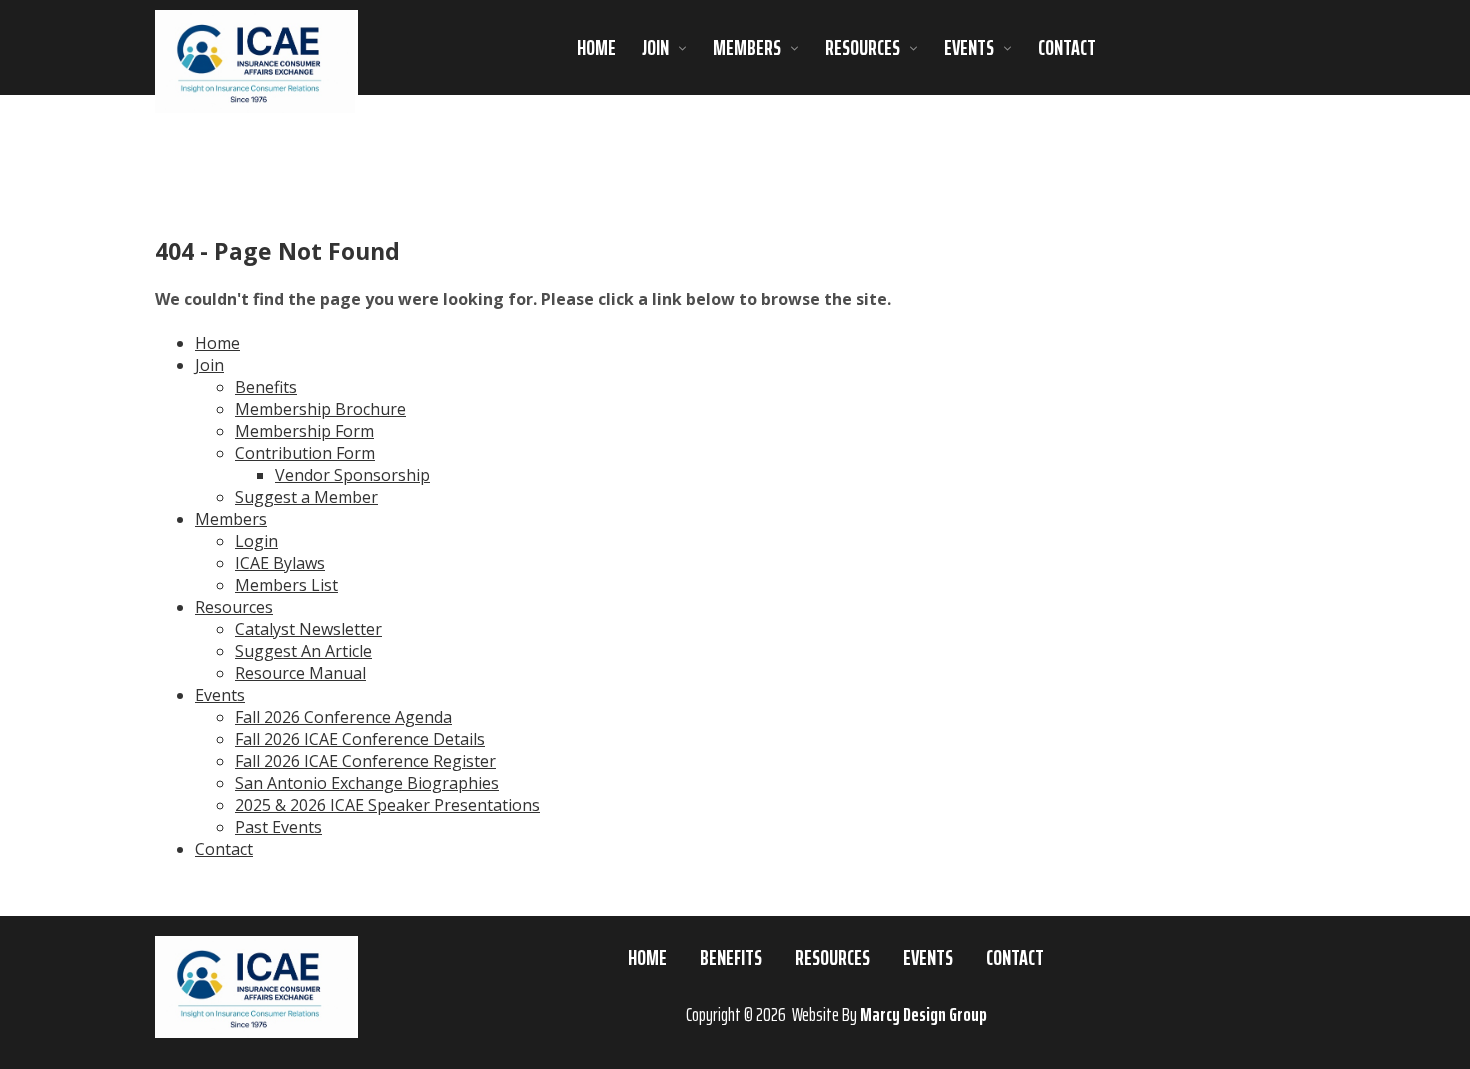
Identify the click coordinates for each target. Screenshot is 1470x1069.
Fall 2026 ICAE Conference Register (365, 761)
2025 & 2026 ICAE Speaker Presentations (387, 805)
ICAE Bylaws (280, 563)
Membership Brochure (320, 409)
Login (256, 541)
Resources (862, 48)
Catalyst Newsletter (308, 629)
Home (596, 48)
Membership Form (304, 431)
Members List (286, 585)
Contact (1067, 48)
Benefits (266, 387)
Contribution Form (305, 453)
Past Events (278, 827)
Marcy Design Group (923, 1014)
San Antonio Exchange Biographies (367, 783)
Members (747, 48)
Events (969, 48)
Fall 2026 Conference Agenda (343, 717)
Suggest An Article (303, 651)
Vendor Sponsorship (352, 475)
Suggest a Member (306, 497)
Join (655, 48)
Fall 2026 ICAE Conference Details (360, 739)
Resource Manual (300, 673)
